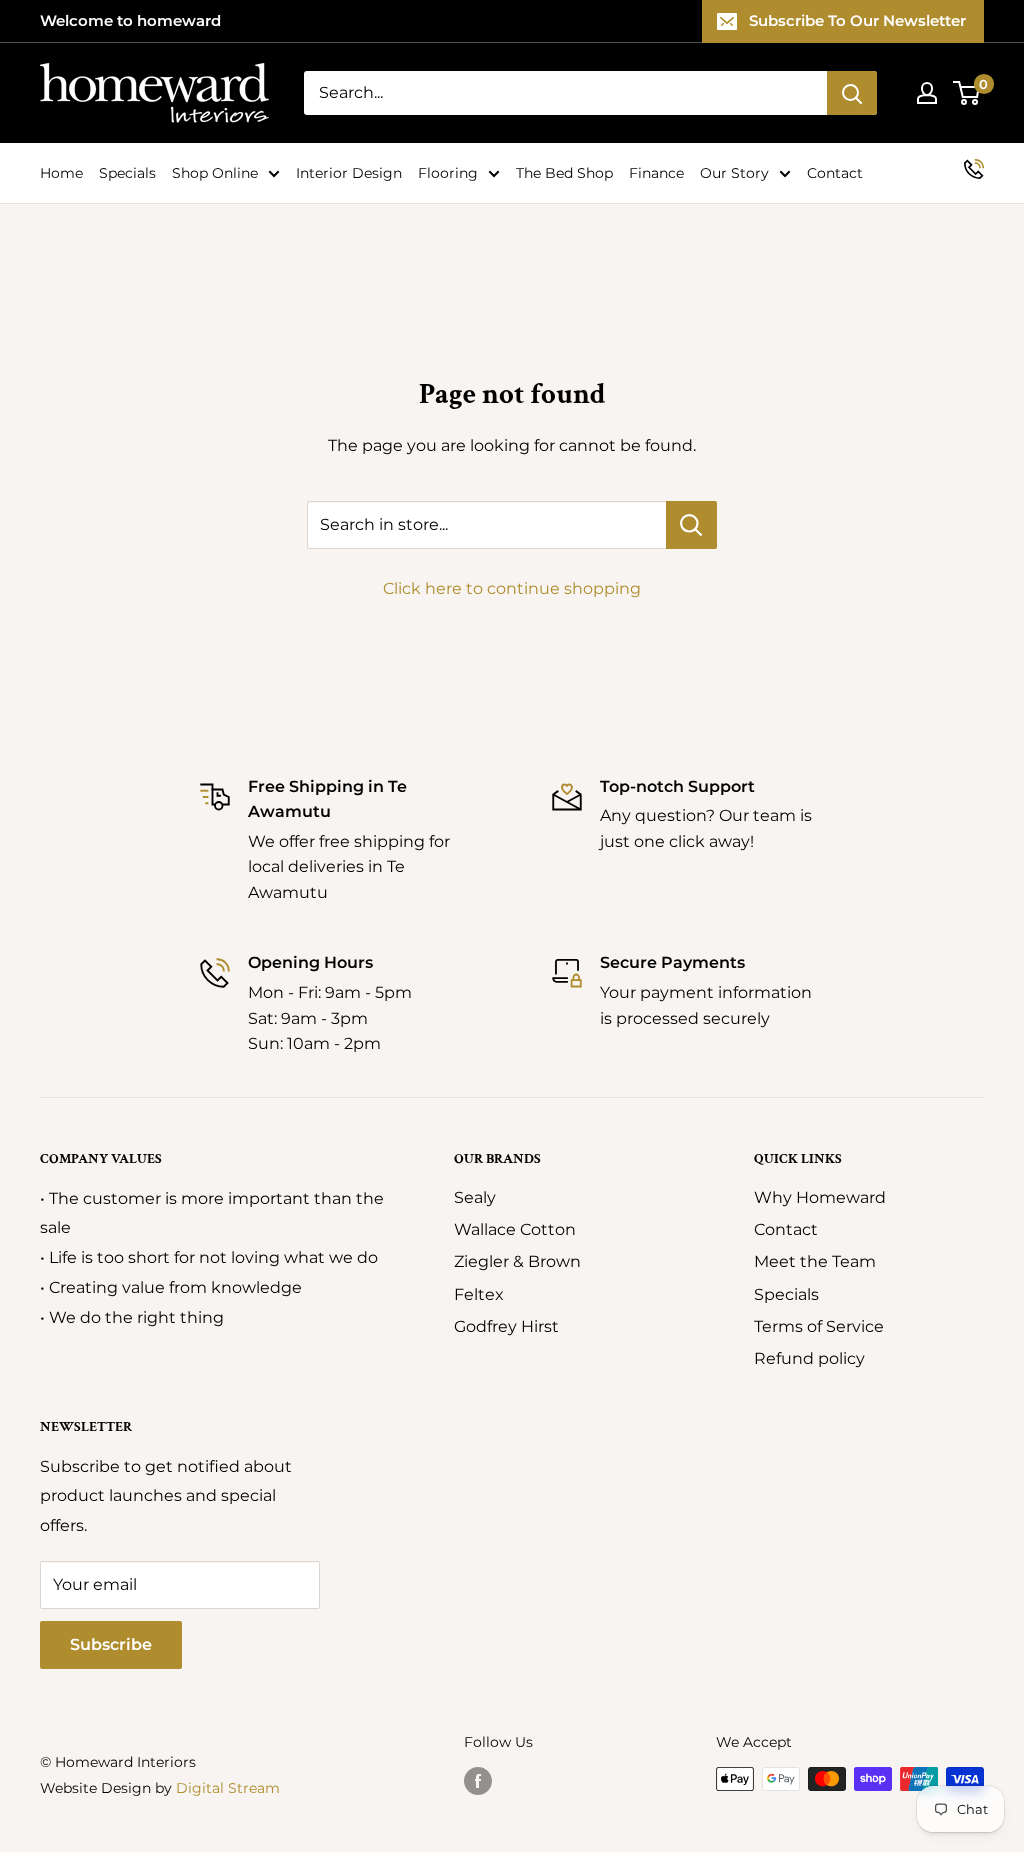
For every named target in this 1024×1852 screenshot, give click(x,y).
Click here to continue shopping (512, 588)
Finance (656, 173)
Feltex (479, 1294)
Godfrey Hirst (506, 1326)
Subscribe (111, 1644)
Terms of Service (819, 1326)
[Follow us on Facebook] (478, 1781)
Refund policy (809, 1358)
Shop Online (215, 173)
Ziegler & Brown (517, 1261)
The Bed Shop (564, 173)
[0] (967, 93)
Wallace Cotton (515, 1229)
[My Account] (927, 93)
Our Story (734, 173)
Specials (127, 173)
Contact (835, 173)
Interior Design (349, 173)
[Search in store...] (691, 525)
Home (61, 173)
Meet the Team (815, 1261)
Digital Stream (228, 1788)
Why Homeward (820, 1197)
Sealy (475, 1197)
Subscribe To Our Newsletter (857, 20)
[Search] (852, 93)
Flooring (448, 173)
